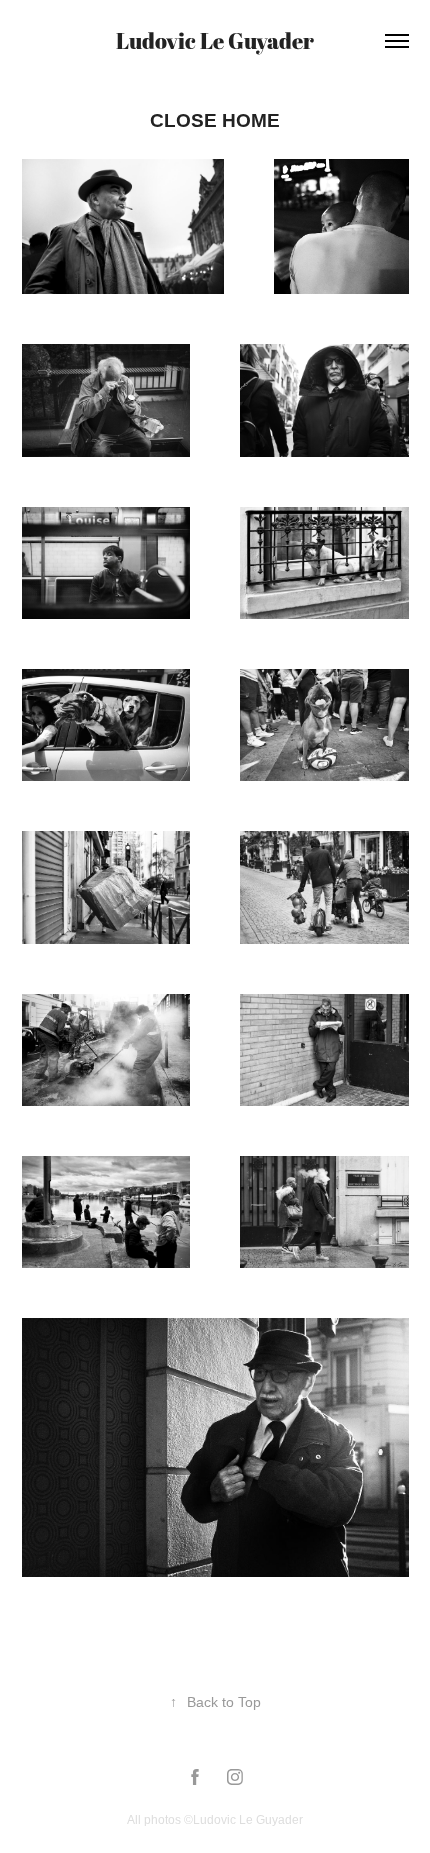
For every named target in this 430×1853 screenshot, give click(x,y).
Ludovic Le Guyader (215, 40)
